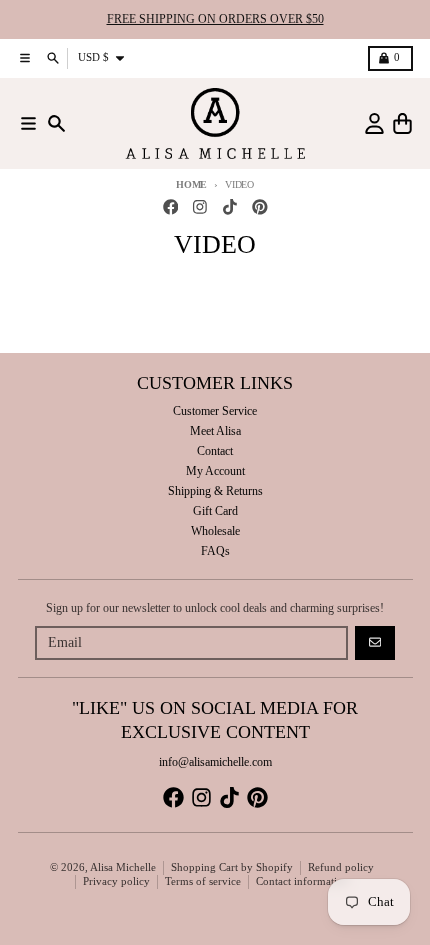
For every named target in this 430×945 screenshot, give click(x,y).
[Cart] (402, 123)
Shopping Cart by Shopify (232, 867)
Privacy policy (116, 881)
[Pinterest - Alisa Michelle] (259, 207)
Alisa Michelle (123, 867)
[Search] (56, 123)
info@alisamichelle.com (215, 762)
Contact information (302, 881)
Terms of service (203, 881)
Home (191, 184)
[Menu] (28, 123)
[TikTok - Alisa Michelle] (230, 207)
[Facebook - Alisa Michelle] (170, 207)
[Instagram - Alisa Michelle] (200, 207)
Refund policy (341, 867)
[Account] (374, 123)
